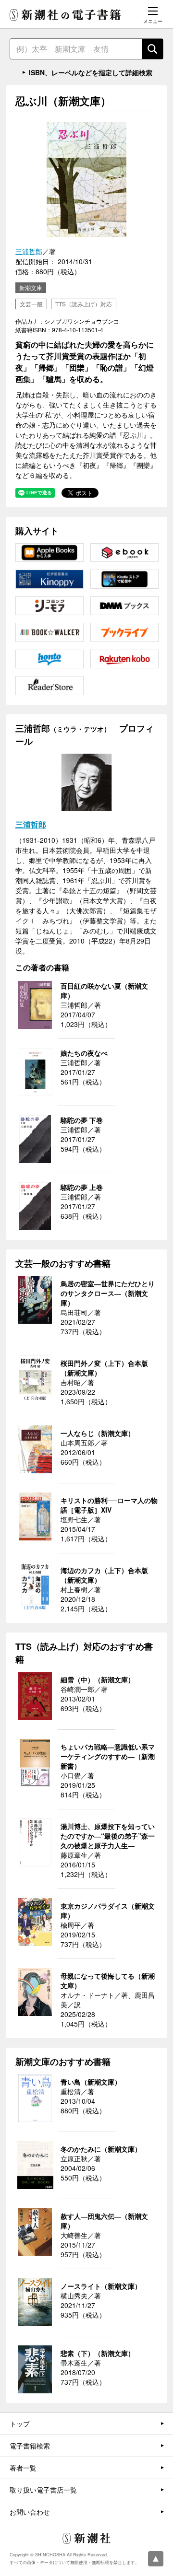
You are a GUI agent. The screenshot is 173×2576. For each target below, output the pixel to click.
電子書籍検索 (30, 2446)
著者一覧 (23, 2468)
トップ (20, 2424)
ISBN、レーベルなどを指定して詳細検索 (91, 72)
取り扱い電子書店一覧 (43, 2490)
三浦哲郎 (29, 251)
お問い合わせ (30, 2512)
